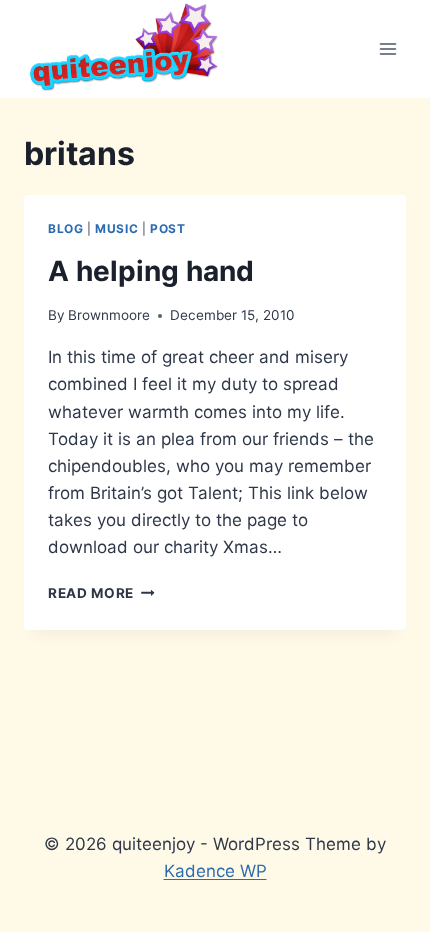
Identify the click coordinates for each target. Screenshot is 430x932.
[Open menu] (387, 48)
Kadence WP (215, 871)
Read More (101, 593)
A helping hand (151, 271)
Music (116, 228)
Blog (65, 228)
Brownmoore (109, 315)
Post (167, 228)
